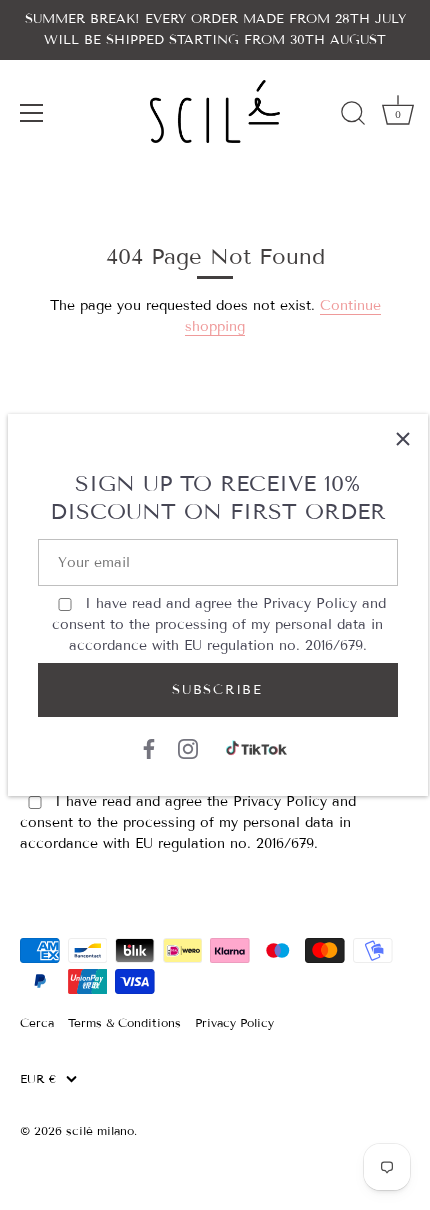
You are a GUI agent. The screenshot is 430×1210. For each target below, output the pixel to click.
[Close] (403, 439)
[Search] (353, 116)
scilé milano (100, 1130)
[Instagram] (188, 748)
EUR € (38, 1079)
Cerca (37, 1022)
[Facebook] (149, 748)
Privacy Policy (310, 603)
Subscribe (217, 690)
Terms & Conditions (124, 1022)
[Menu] (32, 113)
